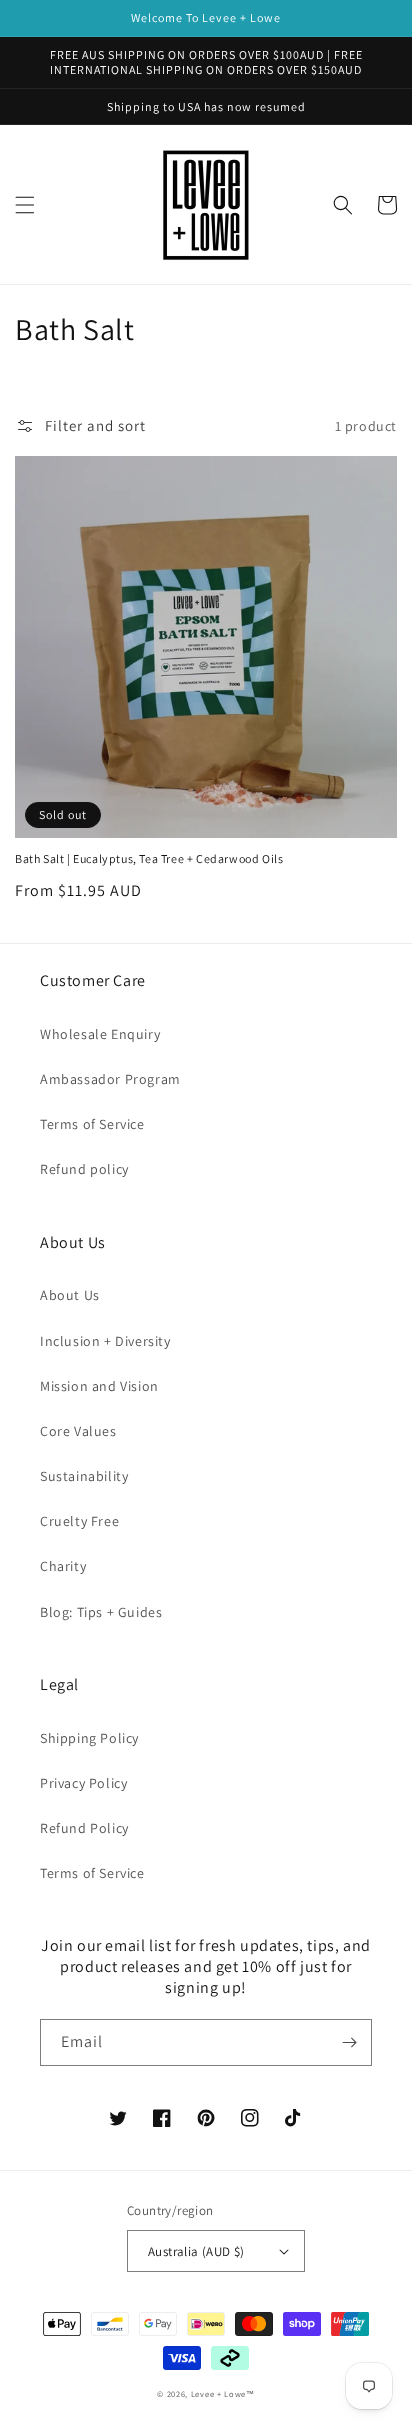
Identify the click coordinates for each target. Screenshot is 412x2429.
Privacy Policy (83, 1783)
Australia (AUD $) (196, 2251)
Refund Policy (84, 1828)
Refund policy (84, 1169)
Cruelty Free (79, 1521)
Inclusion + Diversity (105, 1341)
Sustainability (84, 1476)
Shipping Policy (89, 1738)
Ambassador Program (110, 1079)
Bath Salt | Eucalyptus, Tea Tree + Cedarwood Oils (149, 858)
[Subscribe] (349, 2042)
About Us (70, 1295)
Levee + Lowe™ (223, 2393)
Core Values (78, 1431)
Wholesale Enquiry (100, 1034)
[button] (25, 205)
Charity (63, 1566)
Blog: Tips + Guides (101, 1612)
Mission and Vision (99, 1386)
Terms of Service (92, 1124)
